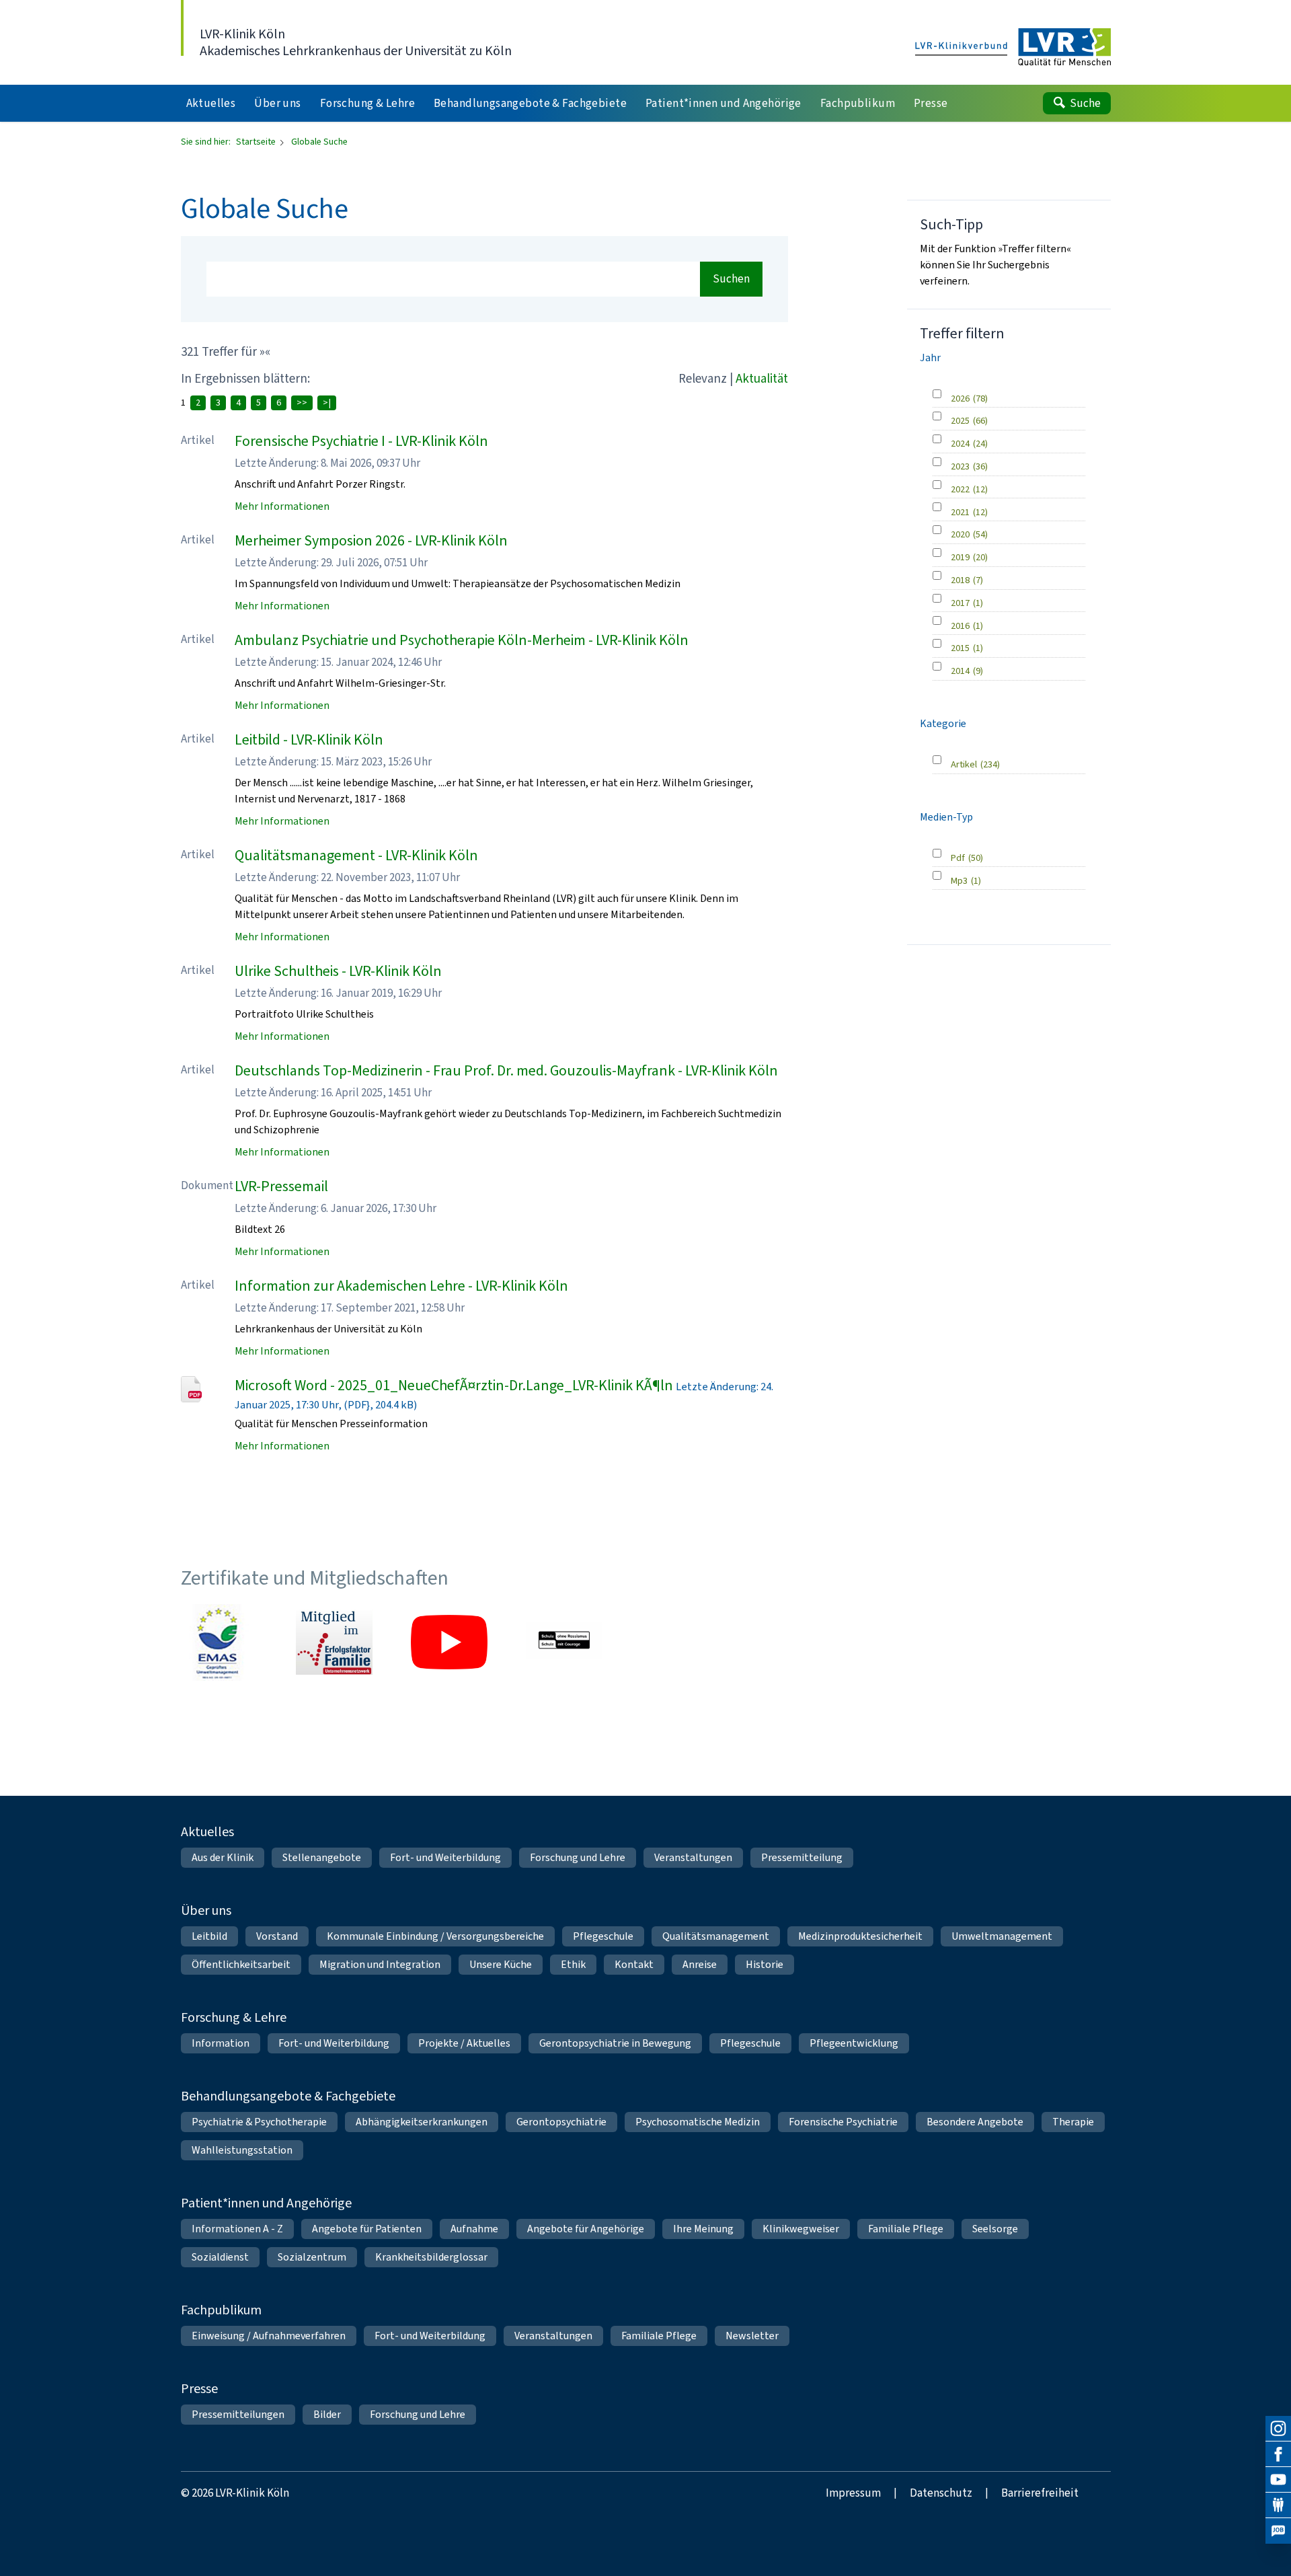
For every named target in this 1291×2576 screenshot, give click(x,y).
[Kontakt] (1278, 2505)
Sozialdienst (220, 2257)
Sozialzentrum (312, 2257)
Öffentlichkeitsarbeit (241, 1964)
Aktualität (762, 378)
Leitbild (209, 1936)
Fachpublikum (221, 2310)
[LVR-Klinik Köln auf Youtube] (1278, 2480)
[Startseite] (1013, 48)
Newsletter (752, 2336)
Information (221, 2043)
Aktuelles (207, 1832)
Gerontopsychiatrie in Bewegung (615, 2043)
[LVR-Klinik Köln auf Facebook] (1278, 2454)
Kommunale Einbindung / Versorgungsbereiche (435, 1936)
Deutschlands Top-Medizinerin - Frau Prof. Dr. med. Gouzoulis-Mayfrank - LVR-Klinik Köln (506, 1070)
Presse (199, 2389)
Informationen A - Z (237, 2229)
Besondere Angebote (975, 2122)
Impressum (853, 2493)
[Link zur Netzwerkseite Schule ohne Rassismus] (564, 1642)
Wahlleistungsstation (242, 2150)
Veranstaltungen (693, 1857)
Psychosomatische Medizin (698, 2122)
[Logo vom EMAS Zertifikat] (219, 1642)
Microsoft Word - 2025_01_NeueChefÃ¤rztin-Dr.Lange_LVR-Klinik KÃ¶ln (454, 1385)
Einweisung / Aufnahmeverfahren (269, 2336)
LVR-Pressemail (281, 1186)
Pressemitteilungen (238, 2414)
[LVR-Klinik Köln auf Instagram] (1278, 2429)
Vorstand (277, 1936)
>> (302, 403)
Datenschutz (941, 2493)
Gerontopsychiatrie (561, 2122)
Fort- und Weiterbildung (445, 1857)
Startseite (257, 142)
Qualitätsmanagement (716, 1936)
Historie (765, 1964)
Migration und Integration (380, 1964)
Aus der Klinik (223, 1857)
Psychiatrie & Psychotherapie (259, 2122)
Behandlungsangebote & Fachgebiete (288, 2096)
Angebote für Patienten (367, 2229)
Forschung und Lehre (578, 1857)
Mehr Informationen (282, 506)
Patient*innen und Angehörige (266, 2203)
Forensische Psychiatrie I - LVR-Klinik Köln (361, 441)
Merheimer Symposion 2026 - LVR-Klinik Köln (371, 540)
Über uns (206, 1910)
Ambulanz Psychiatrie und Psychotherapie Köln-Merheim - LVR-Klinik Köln (462, 640)
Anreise (700, 1964)
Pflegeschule (603, 1936)
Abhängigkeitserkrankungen (422, 2122)
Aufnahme (474, 2229)
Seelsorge (995, 2229)
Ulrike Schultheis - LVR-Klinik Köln (338, 971)
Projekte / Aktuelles (464, 2043)
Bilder (327, 2414)
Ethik (573, 1964)
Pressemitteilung (802, 1857)
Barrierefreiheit (1040, 2493)
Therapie (1073, 2122)
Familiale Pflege (906, 2229)
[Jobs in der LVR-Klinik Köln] (1278, 2531)
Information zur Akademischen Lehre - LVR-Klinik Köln (401, 1286)
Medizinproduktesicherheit (860, 1936)
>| (327, 403)
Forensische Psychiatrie (843, 2122)
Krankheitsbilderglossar (431, 2257)
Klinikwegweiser (801, 2229)
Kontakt (634, 1964)
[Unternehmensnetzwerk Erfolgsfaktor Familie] (334, 1642)
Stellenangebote (322, 1857)
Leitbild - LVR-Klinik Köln (309, 740)
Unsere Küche (501, 1964)
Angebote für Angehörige (586, 2229)
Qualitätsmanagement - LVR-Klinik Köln (356, 855)
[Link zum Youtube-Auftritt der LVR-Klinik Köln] (449, 1642)
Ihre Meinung (703, 2229)
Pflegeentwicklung (854, 2043)
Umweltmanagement (1002, 1936)
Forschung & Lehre (234, 2017)
